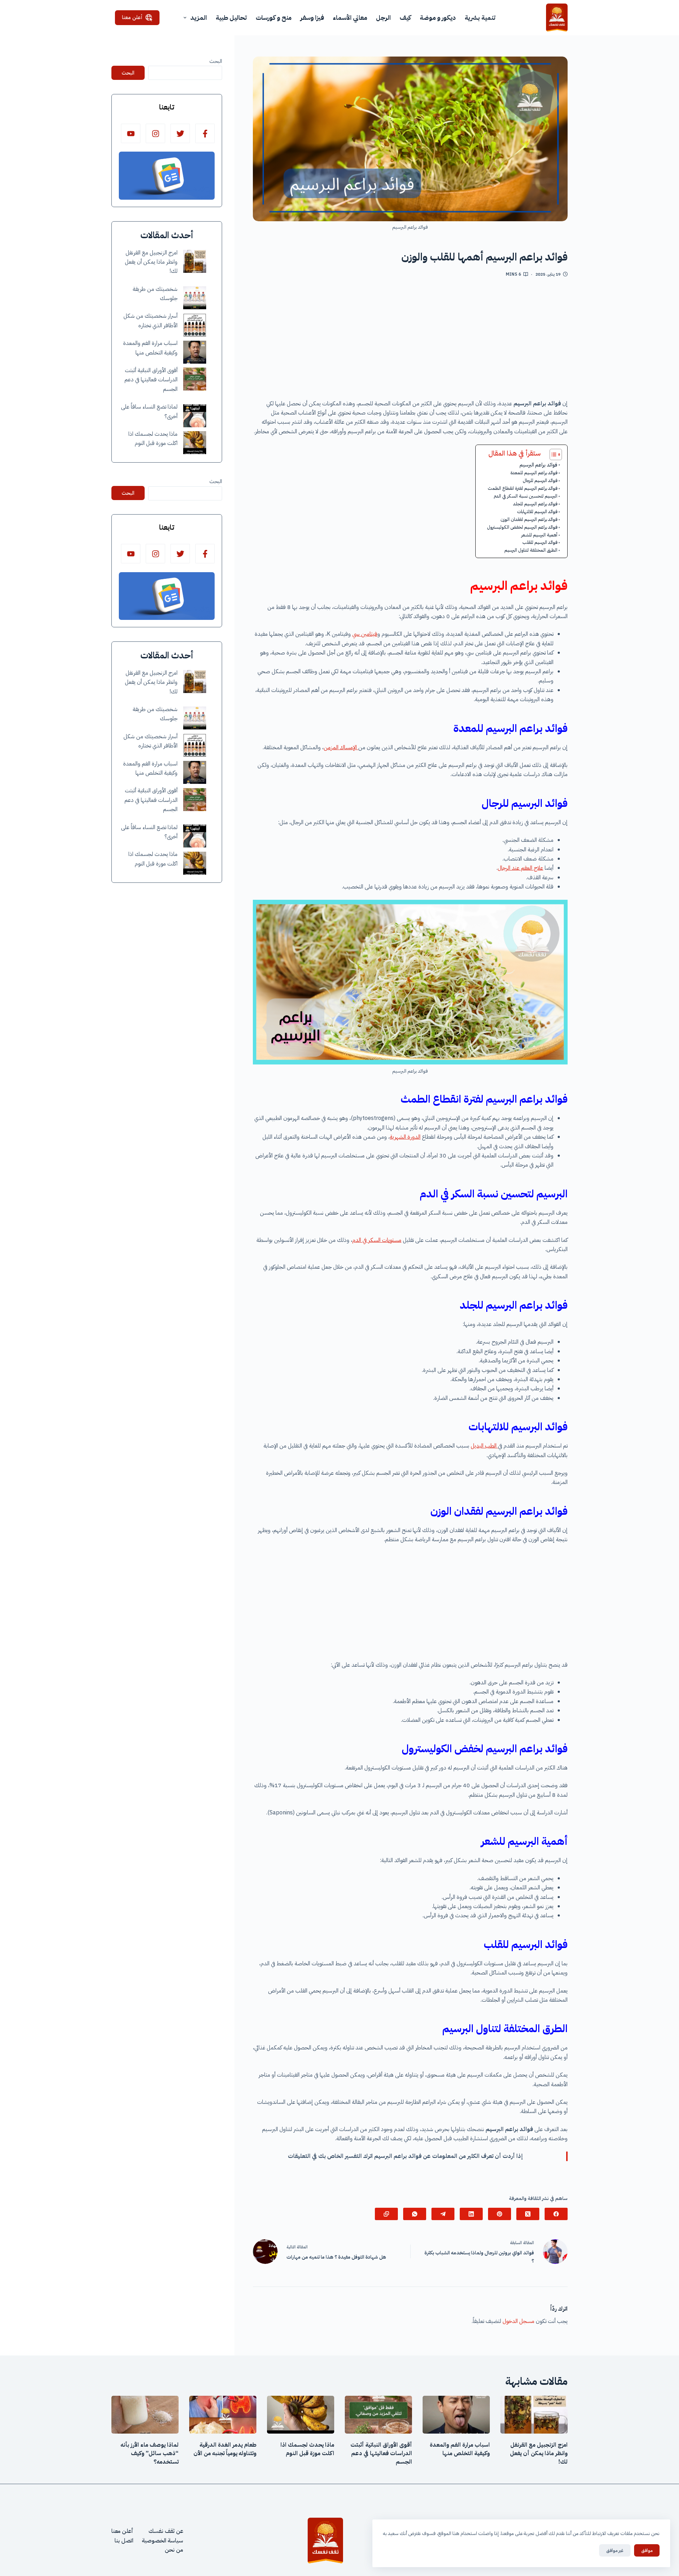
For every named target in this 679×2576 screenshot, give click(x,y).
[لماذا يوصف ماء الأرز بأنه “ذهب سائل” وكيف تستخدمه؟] (145, 2415)
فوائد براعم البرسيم (538, 465)
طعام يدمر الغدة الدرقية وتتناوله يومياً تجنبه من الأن (225, 2449)
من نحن (174, 2550)
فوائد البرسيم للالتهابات (537, 512)
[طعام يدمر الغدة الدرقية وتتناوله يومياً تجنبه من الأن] (223, 2415)
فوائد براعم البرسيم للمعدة (534, 473)
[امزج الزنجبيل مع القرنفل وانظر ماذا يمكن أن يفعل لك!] (195, 261)
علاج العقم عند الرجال (520, 868)
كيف (405, 17)
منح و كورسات (274, 17)
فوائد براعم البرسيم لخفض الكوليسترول (522, 527)
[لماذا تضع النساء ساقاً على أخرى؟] (195, 416)
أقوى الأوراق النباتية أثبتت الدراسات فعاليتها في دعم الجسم (151, 380)
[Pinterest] (500, 2214)
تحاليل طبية (231, 17)
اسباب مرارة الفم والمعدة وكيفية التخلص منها (460, 2449)
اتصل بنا (124, 2541)
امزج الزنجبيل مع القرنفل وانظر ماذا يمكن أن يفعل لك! (151, 262)
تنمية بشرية (480, 17)
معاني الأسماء (350, 17)
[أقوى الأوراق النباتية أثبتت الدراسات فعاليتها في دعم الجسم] (195, 379)
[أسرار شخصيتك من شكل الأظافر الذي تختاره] (195, 325)
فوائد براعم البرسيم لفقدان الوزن (529, 519)
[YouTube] (131, 133)
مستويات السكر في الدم (377, 1240)
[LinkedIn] (471, 2214)
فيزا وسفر (312, 17)
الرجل (383, 17)
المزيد (199, 17)
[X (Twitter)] (528, 2214)
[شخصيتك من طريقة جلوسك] (195, 298)
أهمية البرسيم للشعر (539, 535)
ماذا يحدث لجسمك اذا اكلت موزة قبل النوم (307, 2449)
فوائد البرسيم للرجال (540, 480)
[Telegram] (443, 2214)
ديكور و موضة (438, 17)
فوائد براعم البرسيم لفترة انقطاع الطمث (523, 488)
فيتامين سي (365, 634)
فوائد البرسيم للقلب (540, 542)
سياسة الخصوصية (163, 2541)
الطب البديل (484, 1446)
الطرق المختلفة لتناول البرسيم (531, 550)
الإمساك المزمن (341, 747)
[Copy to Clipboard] (386, 2214)
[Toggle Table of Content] (552, 454)
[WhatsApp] (415, 2214)
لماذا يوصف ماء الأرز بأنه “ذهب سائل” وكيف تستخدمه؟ (150, 2453)
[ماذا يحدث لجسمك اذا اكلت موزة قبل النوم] (195, 443)
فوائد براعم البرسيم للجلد (535, 504)
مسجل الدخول (518, 2321)
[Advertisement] (410, 341)
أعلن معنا (132, 17)
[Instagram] (155, 133)
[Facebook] (556, 2214)
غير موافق (615, 2550)
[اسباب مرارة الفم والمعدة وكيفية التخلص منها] (195, 352)
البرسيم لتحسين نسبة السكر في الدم (526, 496)
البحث (216, 61)
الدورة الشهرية (405, 1137)
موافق (647, 2550)
